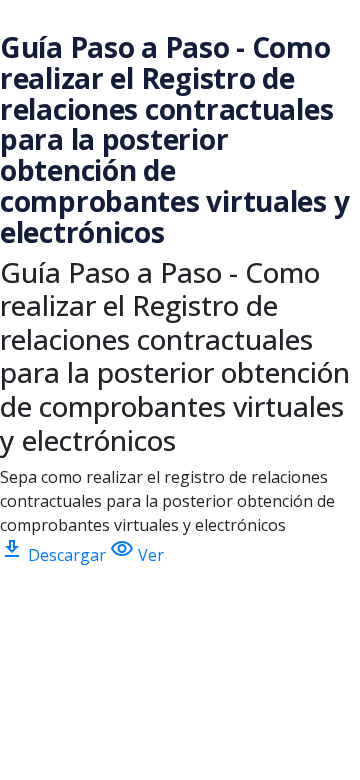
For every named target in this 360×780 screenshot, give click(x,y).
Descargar (55, 555)
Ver (137, 555)
